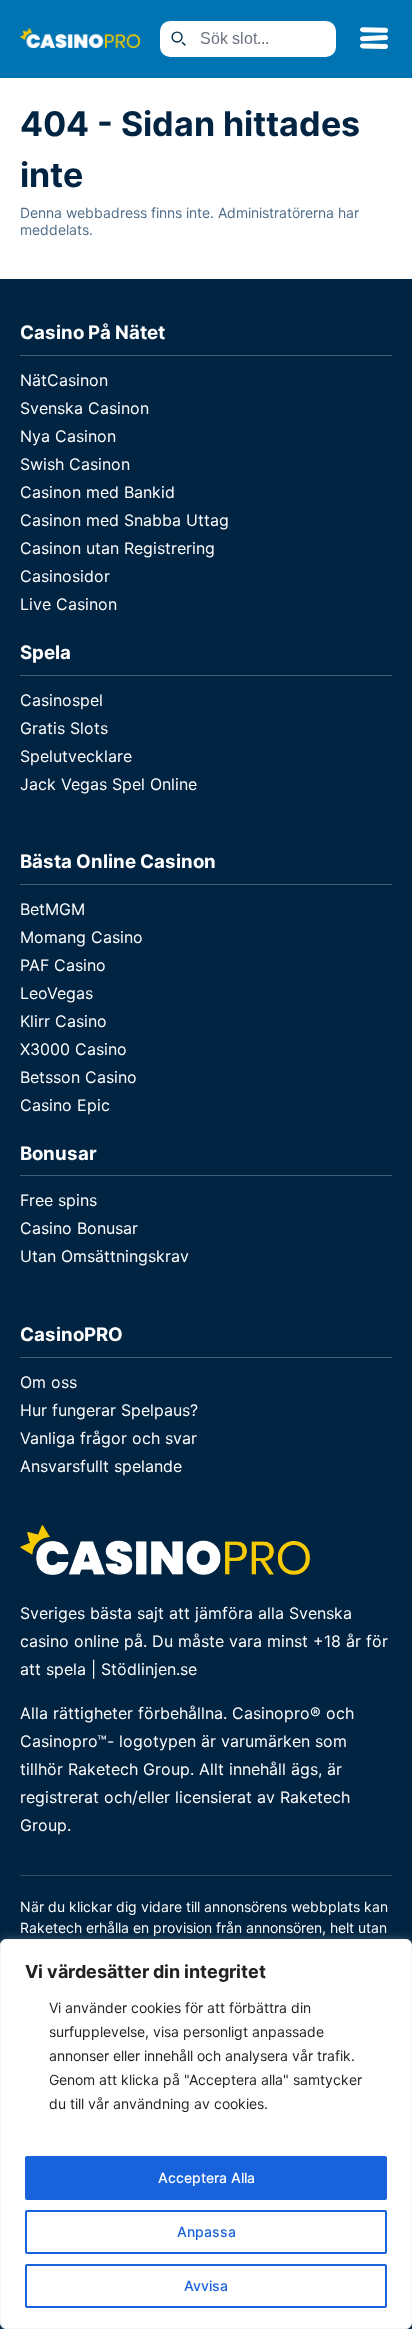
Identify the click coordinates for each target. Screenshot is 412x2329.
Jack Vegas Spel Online (108, 784)
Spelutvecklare (76, 756)
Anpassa (206, 2231)
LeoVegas (56, 993)
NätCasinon (64, 380)
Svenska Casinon (84, 408)
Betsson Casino (78, 1077)
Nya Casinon (68, 436)
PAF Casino (63, 965)
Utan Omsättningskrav (104, 1256)
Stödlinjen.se (149, 1669)
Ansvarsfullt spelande (101, 1466)
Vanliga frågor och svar (108, 1438)
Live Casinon (68, 604)
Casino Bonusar (79, 1228)
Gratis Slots (64, 728)
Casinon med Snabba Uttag (124, 520)
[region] (206, 2134)
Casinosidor (65, 576)
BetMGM (52, 909)
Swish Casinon (75, 464)
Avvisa (206, 2285)
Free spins (58, 1200)
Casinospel (61, 700)
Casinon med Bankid (97, 492)
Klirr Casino (63, 1021)
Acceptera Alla (206, 2177)
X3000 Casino (73, 1049)
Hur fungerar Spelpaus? (109, 1410)
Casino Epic (65, 1105)
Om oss (48, 1382)
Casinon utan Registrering (117, 548)
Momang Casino (81, 937)
